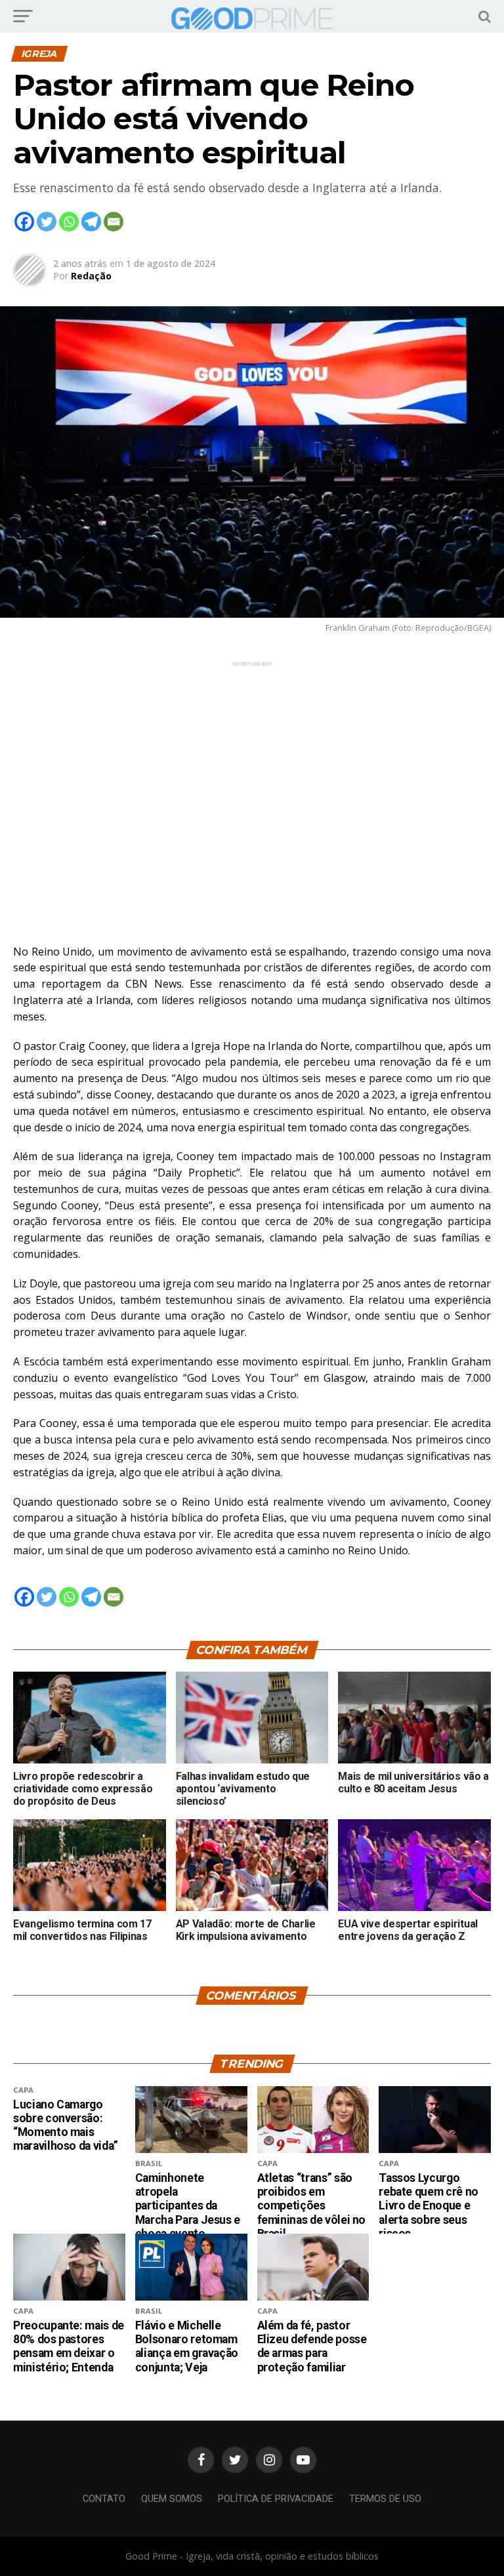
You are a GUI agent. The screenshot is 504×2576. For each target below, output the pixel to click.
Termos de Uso (385, 2499)
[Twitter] (47, 222)
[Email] (114, 222)
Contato (104, 2499)
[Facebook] (24, 222)
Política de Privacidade (276, 2499)
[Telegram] (91, 222)
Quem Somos (172, 2499)
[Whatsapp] (69, 222)
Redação (91, 276)
